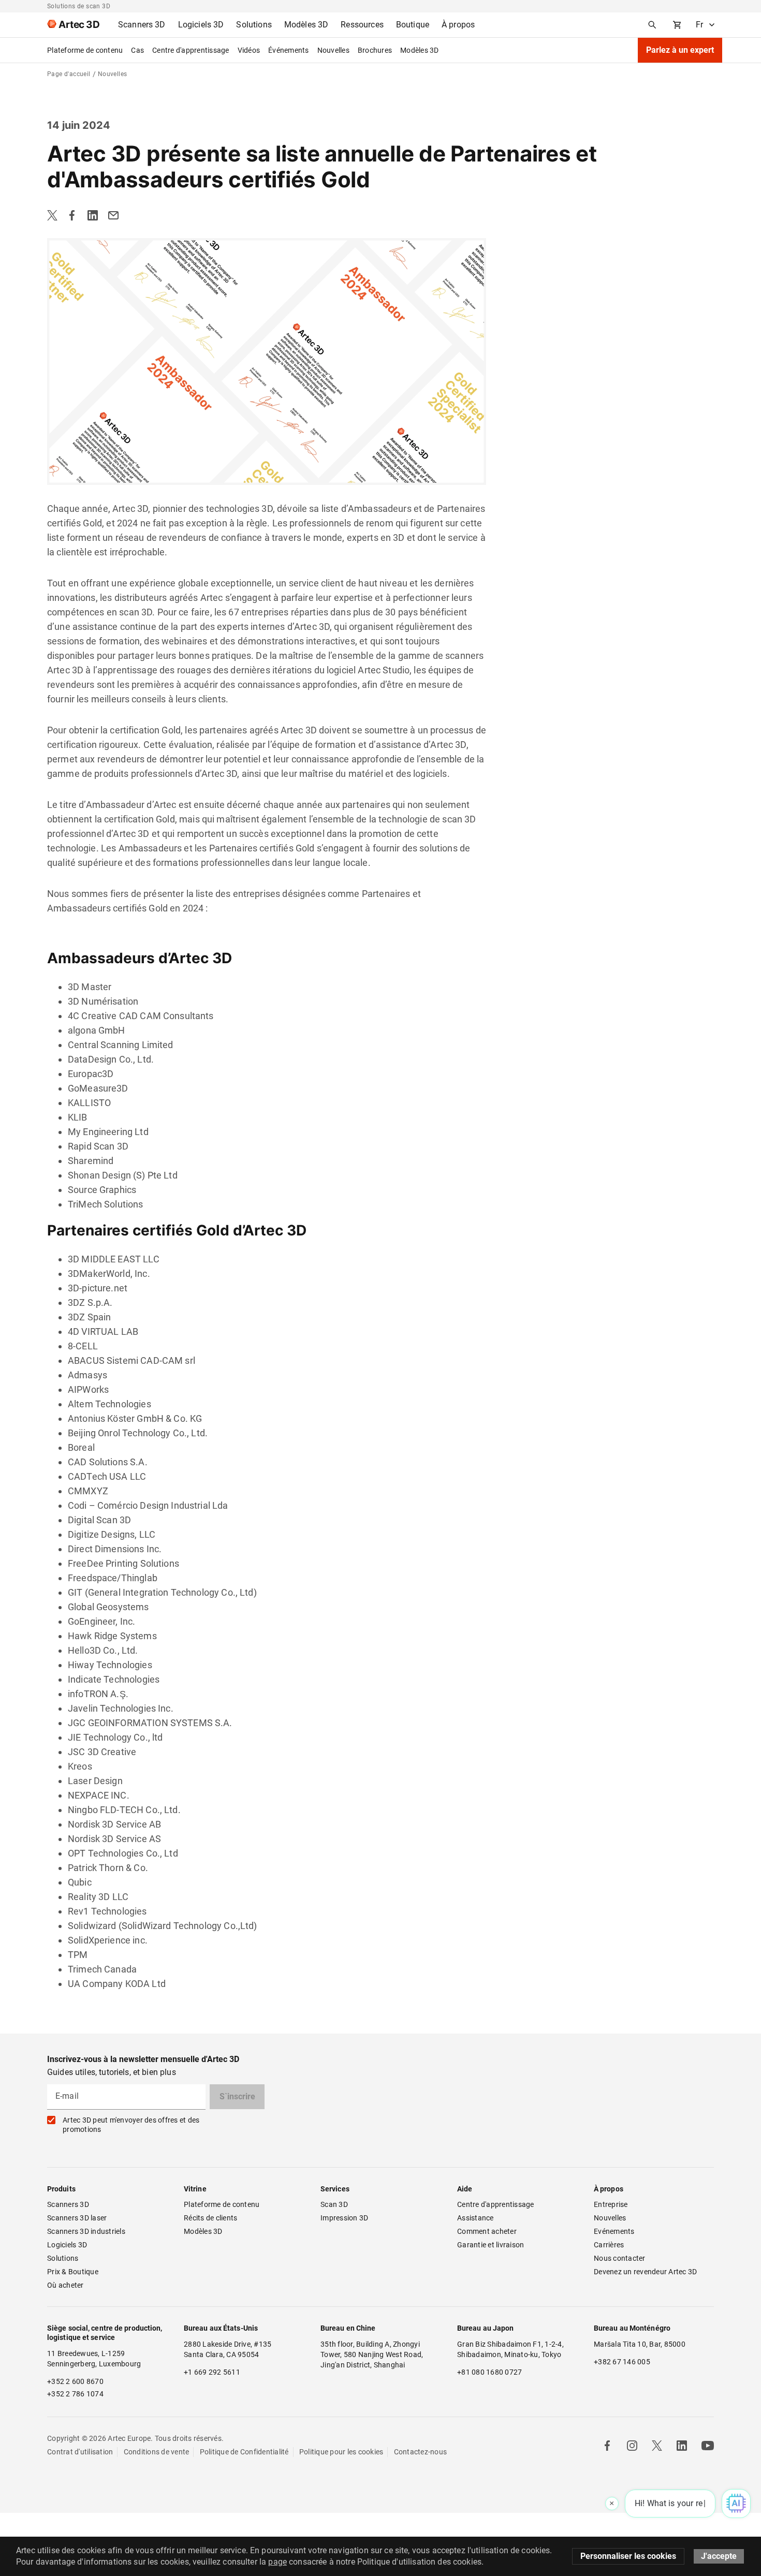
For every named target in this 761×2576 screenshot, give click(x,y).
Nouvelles (333, 50)
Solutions (63, 2258)
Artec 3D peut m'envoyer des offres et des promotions (131, 2125)
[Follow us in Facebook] (607, 2446)
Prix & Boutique (73, 2272)
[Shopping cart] (677, 25)
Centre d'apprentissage (191, 50)
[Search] (652, 25)
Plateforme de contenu (85, 50)
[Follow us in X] (657, 2446)
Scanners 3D (68, 2204)
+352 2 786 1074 (75, 2394)
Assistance (475, 2218)
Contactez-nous (421, 2452)
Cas (137, 50)
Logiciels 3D (67, 2245)
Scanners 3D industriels (86, 2231)
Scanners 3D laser (77, 2218)
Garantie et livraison (491, 2245)
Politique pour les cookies (341, 2452)
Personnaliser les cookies (628, 2556)
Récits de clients (210, 2218)
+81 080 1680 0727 (489, 2372)
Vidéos (249, 50)
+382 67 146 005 (622, 2362)
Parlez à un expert (680, 50)
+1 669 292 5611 (212, 2372)
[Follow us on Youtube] (708, 2446)
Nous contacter (620, 2258)
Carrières (609, 2245)
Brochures (375, 50)
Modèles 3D (420, 50)
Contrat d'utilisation (80, 2452)
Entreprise (611, 2204)
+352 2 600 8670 (75, 2381)
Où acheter (65, 2285)
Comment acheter (487, 2231)
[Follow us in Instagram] (632, 2446)
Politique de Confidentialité (244, 2452)
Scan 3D (334, 2204)
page (277, 2562)
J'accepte (719, 2556)
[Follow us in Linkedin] (682, 2446)
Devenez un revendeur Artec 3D (645, 2272)
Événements (289, 50)
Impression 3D (344, 2218)
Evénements (614, 2231)
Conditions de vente (157, 2452)
